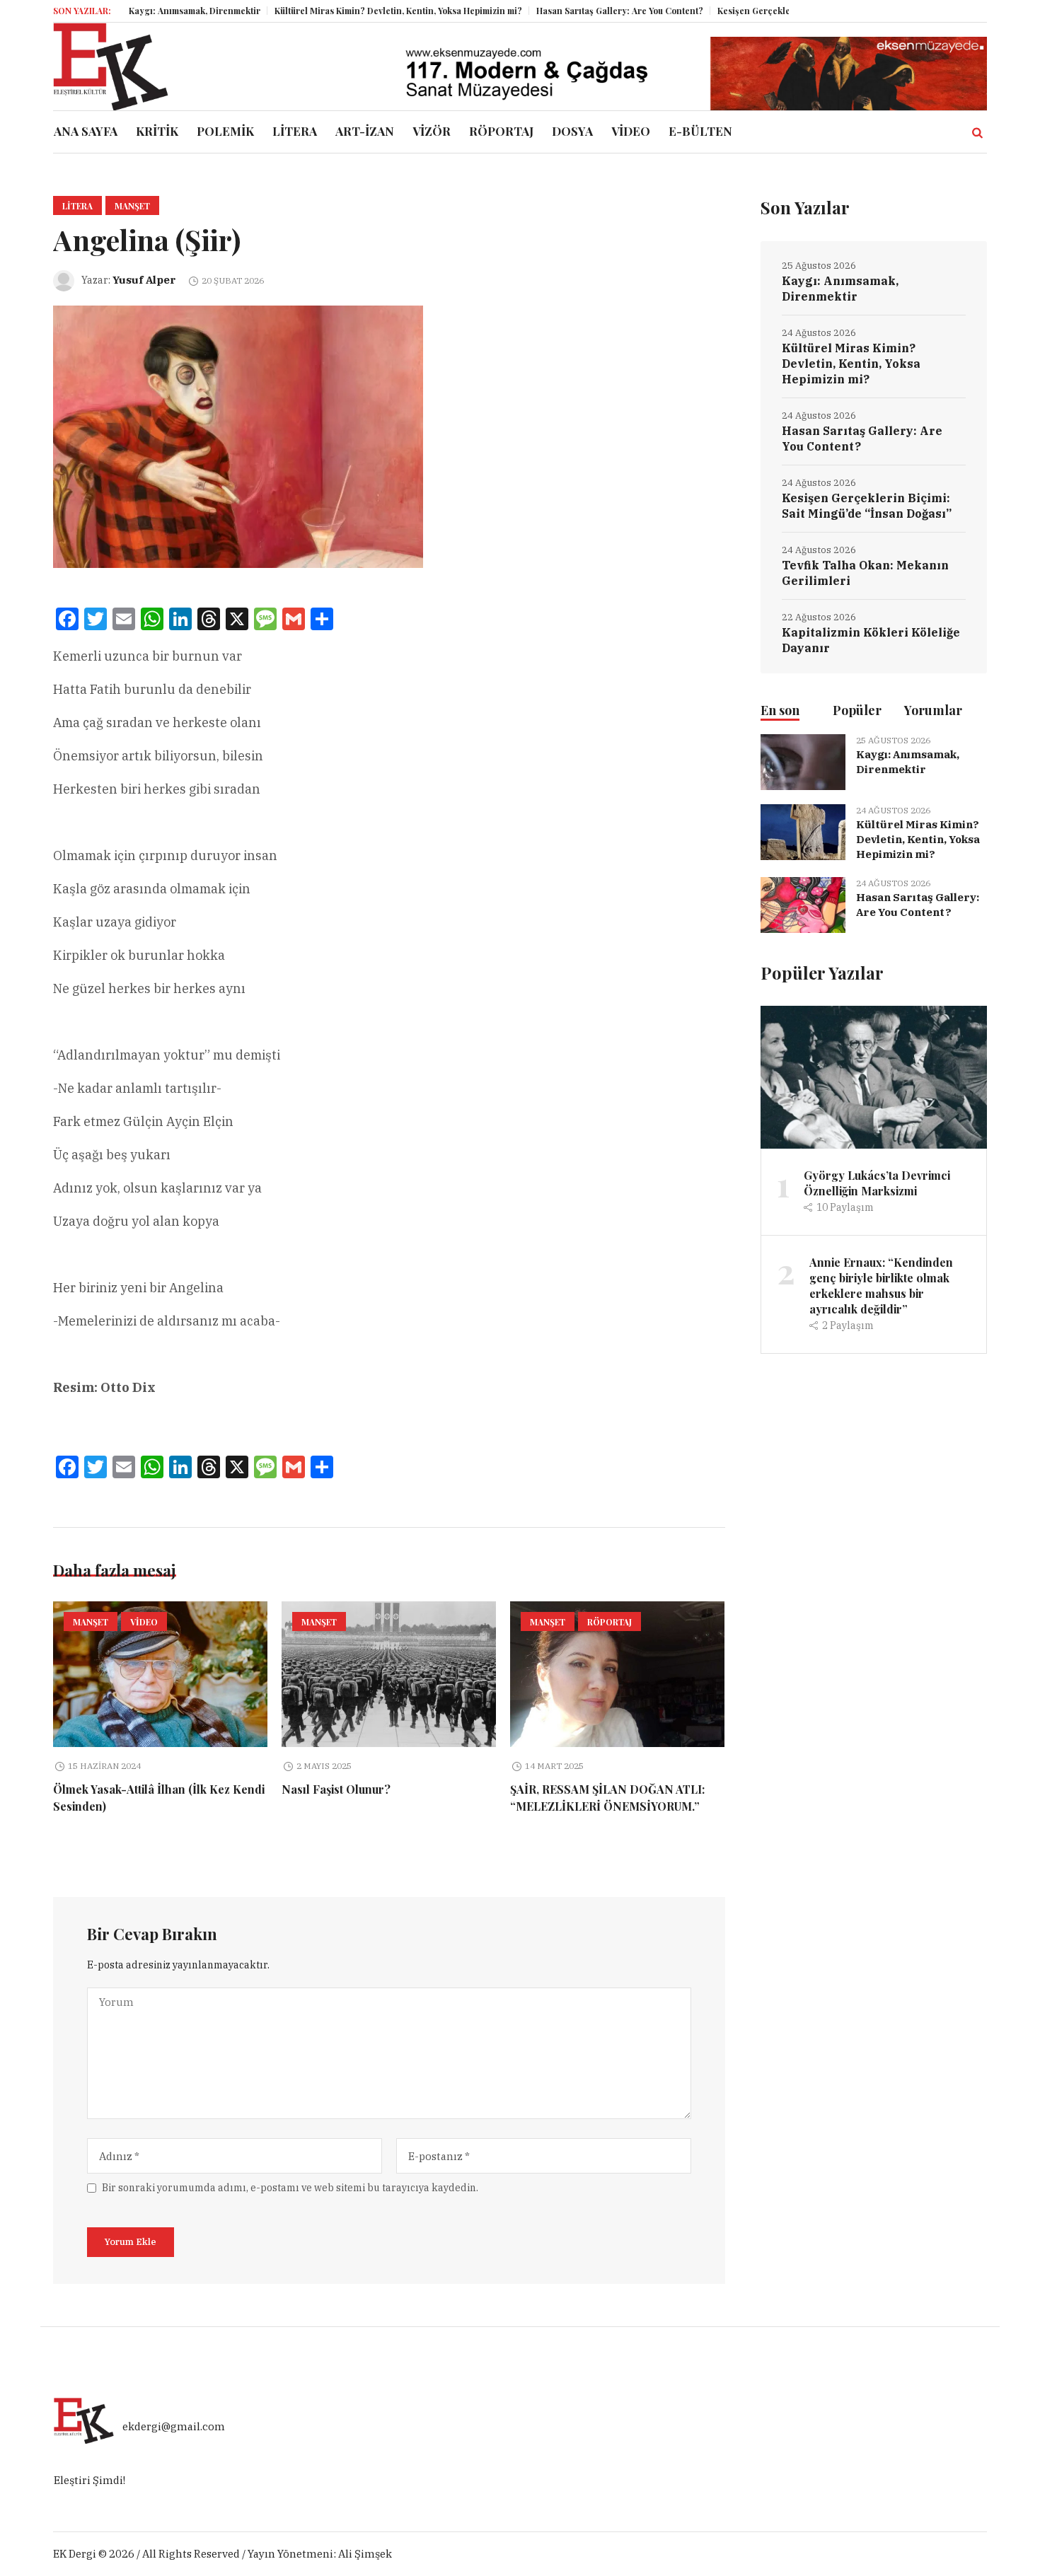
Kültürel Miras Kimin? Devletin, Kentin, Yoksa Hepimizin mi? (337, 11)
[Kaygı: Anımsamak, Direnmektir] (803, 761)
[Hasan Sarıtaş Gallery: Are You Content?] (803, 904)
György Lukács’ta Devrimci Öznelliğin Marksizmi (877, 1183)
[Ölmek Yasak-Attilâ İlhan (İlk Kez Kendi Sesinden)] (160, 1674)
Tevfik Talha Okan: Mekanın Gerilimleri (865, 573)
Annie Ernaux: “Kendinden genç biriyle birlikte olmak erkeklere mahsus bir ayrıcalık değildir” (881, 1286)
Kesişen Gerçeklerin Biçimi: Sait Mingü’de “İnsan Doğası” (777, 11)
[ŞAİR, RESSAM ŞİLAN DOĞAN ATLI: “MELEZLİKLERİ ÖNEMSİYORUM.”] (617, 1674)
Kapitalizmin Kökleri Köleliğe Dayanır (871, 640)
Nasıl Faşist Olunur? (336, 1789)
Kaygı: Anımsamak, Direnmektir (133, 11)
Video (144, 1622)
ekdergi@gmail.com (174, 2426)
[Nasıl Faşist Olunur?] (389, 1674)
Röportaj (609, 1622)
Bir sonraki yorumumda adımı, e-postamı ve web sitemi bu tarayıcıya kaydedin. (290, 2188)
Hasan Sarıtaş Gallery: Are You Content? (558, 11)
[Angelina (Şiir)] (238, 435)
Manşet (132, 206)
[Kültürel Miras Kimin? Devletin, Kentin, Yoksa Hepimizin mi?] (803, 831)
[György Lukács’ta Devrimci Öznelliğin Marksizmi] (874, 1076)
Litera (77, 206)
